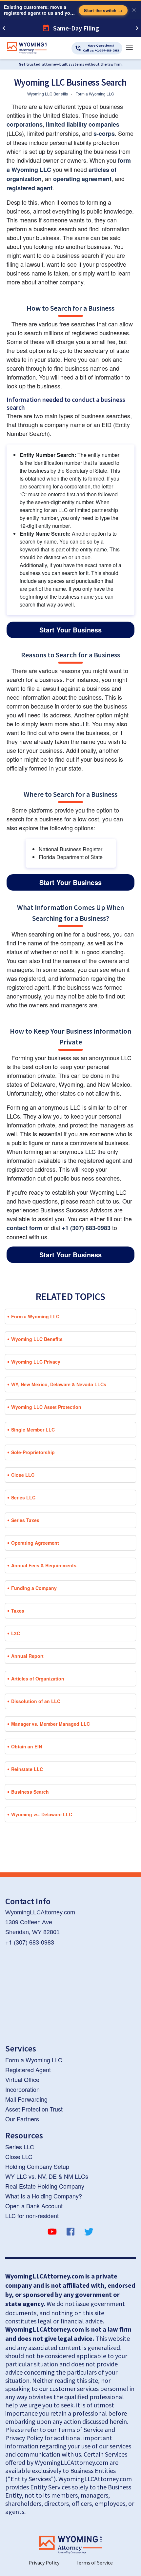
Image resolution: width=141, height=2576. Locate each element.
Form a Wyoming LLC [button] (35, 1316)
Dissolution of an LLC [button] (36, 1701)
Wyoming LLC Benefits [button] (37, 1339)
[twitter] (89, 2233)
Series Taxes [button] (25, 1520)
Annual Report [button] (27, 1656)
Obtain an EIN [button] (27, 1746)
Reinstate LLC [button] (27, 1769)
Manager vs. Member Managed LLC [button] (50, 1724)
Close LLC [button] (23, 1475)
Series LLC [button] (23, 1497)
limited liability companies (83, 124)
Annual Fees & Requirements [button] (44, 1565)
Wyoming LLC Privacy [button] (36, 1362)
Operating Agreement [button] (35, 1543)
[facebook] (70, 2233)
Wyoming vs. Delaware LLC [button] (42, 1814)
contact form (24, 1228)
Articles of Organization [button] (38, 1679)
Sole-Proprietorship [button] (33, 1452)
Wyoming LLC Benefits (48, 94)
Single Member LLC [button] (33, 1430)
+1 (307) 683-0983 (86, 1228)
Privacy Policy (44, 2563)
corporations (25, 124)
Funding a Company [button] (34, 1588)
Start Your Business (70, 630)
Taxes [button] (18, 1611)
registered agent (30, 188)
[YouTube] (52, 2233)
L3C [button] (16, 1633)
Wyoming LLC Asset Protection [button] (46, 1407)
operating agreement (82, 179)
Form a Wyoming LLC (95, 94)
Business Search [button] (30, 1792)
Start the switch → (103, 10)
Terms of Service (94, 2563)
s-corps (104, 134)
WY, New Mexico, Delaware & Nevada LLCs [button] (59, 1384)
